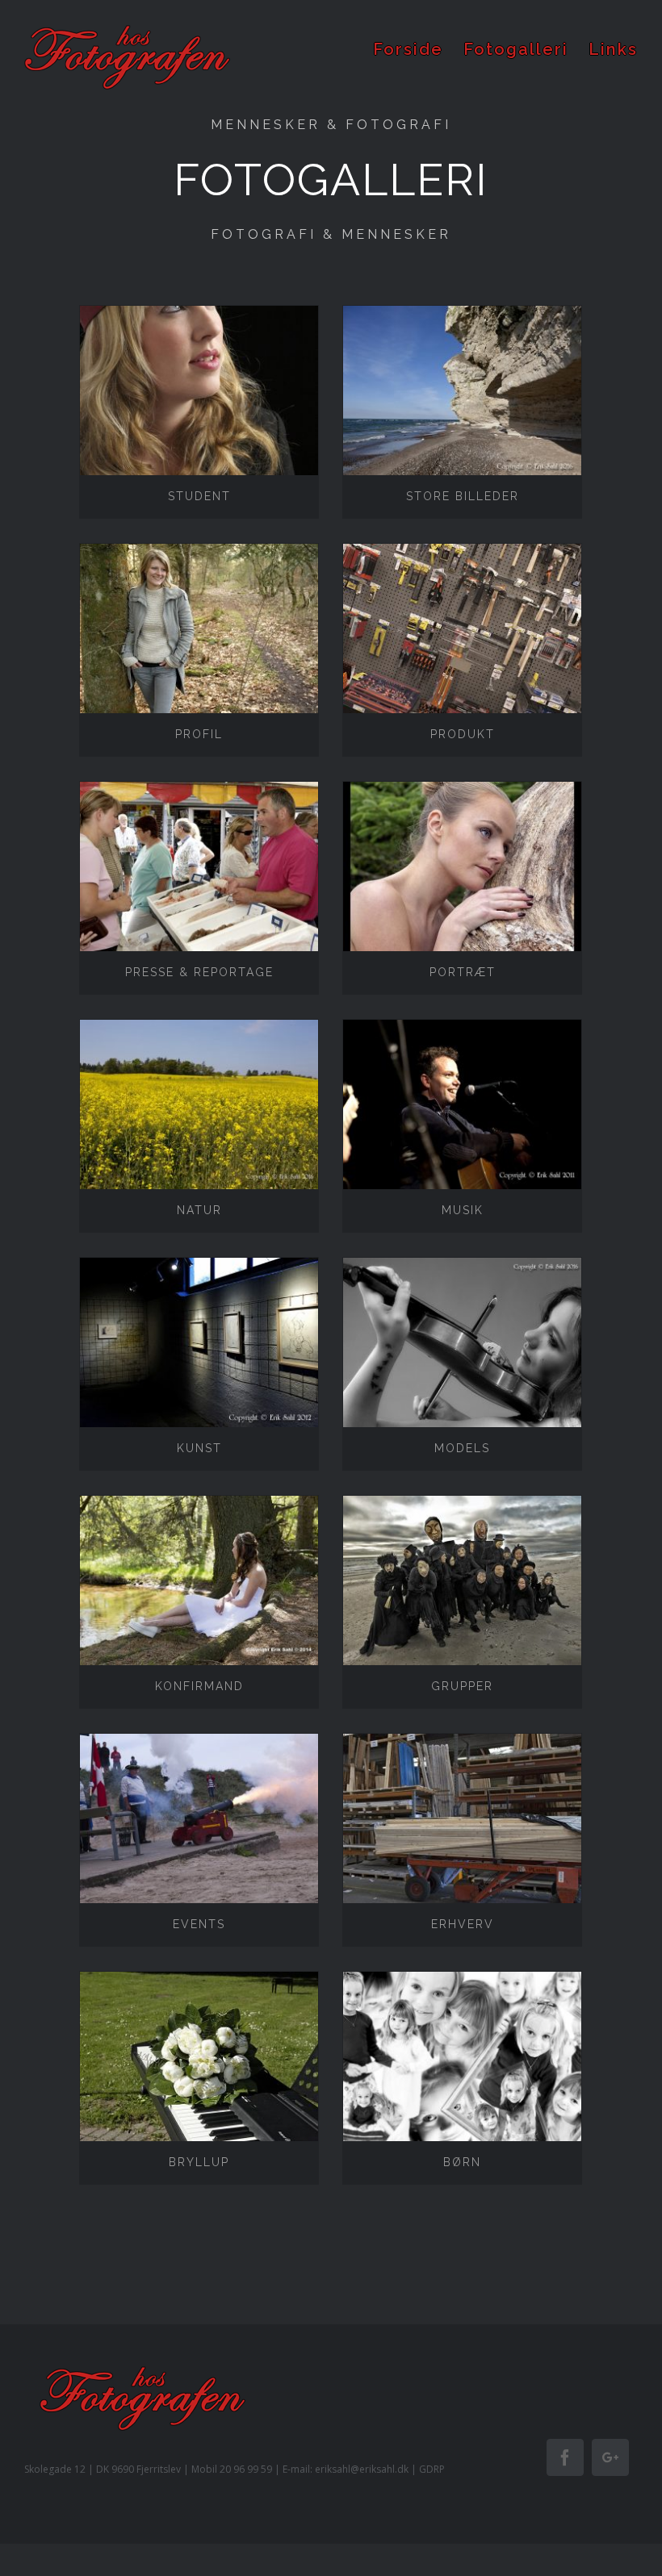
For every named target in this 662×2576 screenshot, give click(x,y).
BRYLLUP (199, 2162)
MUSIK (463, 1210)
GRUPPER (462, 1686)
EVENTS (199, 1924)
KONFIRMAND (199, 1686)
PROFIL (199, 734)
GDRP (432, 2469)
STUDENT (199, 496)
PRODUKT (463, 734)
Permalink (201, 390)
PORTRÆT (463, 972)
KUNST (199, 1448)
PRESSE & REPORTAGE (199, 972)
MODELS (462, 1448)
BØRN (462, 2162)
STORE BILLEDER (463, 496)
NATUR (199, 1210)
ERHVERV (463, 1924)
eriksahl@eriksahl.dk (362, 2469)
